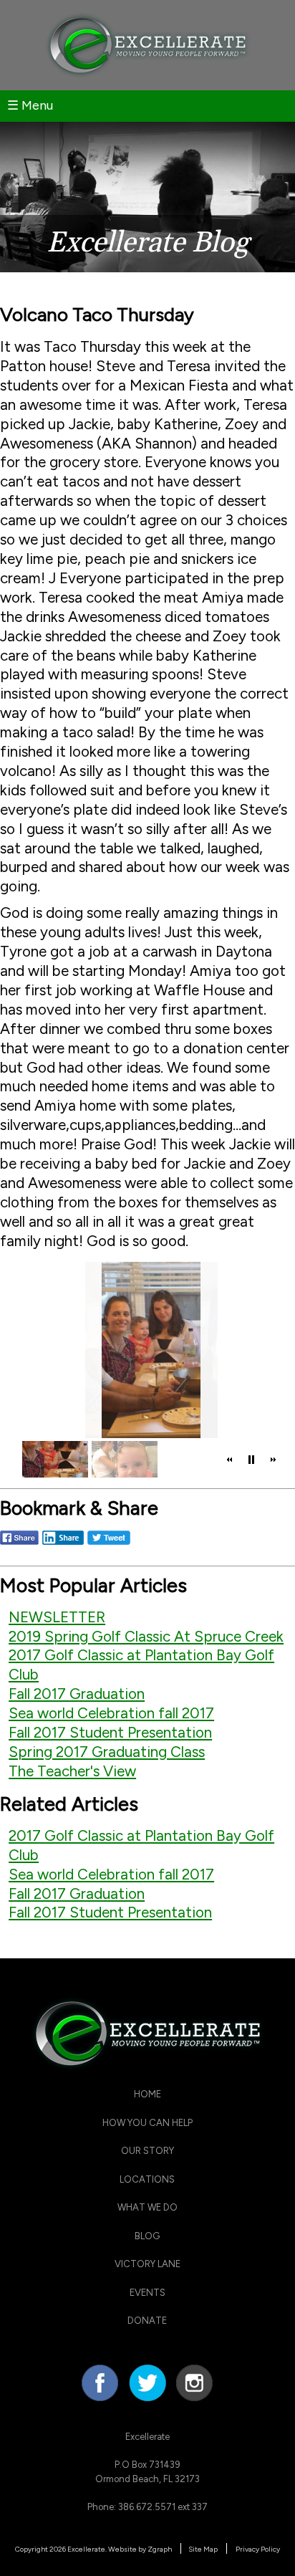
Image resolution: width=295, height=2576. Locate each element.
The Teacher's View (72, 1771)
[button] (230, 1460)
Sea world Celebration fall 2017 (111, 1713)
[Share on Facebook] (19, 1544)
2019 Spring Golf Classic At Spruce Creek (146, 1636)
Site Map (203, 2549)
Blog (147, 2236)
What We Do (147, 2207)
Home (147, 2094)
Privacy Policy (258, 2549)
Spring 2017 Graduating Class (107, 1752)
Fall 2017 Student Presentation (110, 1732)
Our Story (147, 2151)
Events (147, 2293)
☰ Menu (30, 105)
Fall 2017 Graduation (77, 1694)
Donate (147, 2321)
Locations (147, 2179)
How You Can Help (147, 2123)
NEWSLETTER (57, 1617)
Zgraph (160, 2549)
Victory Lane (147, 2264)
